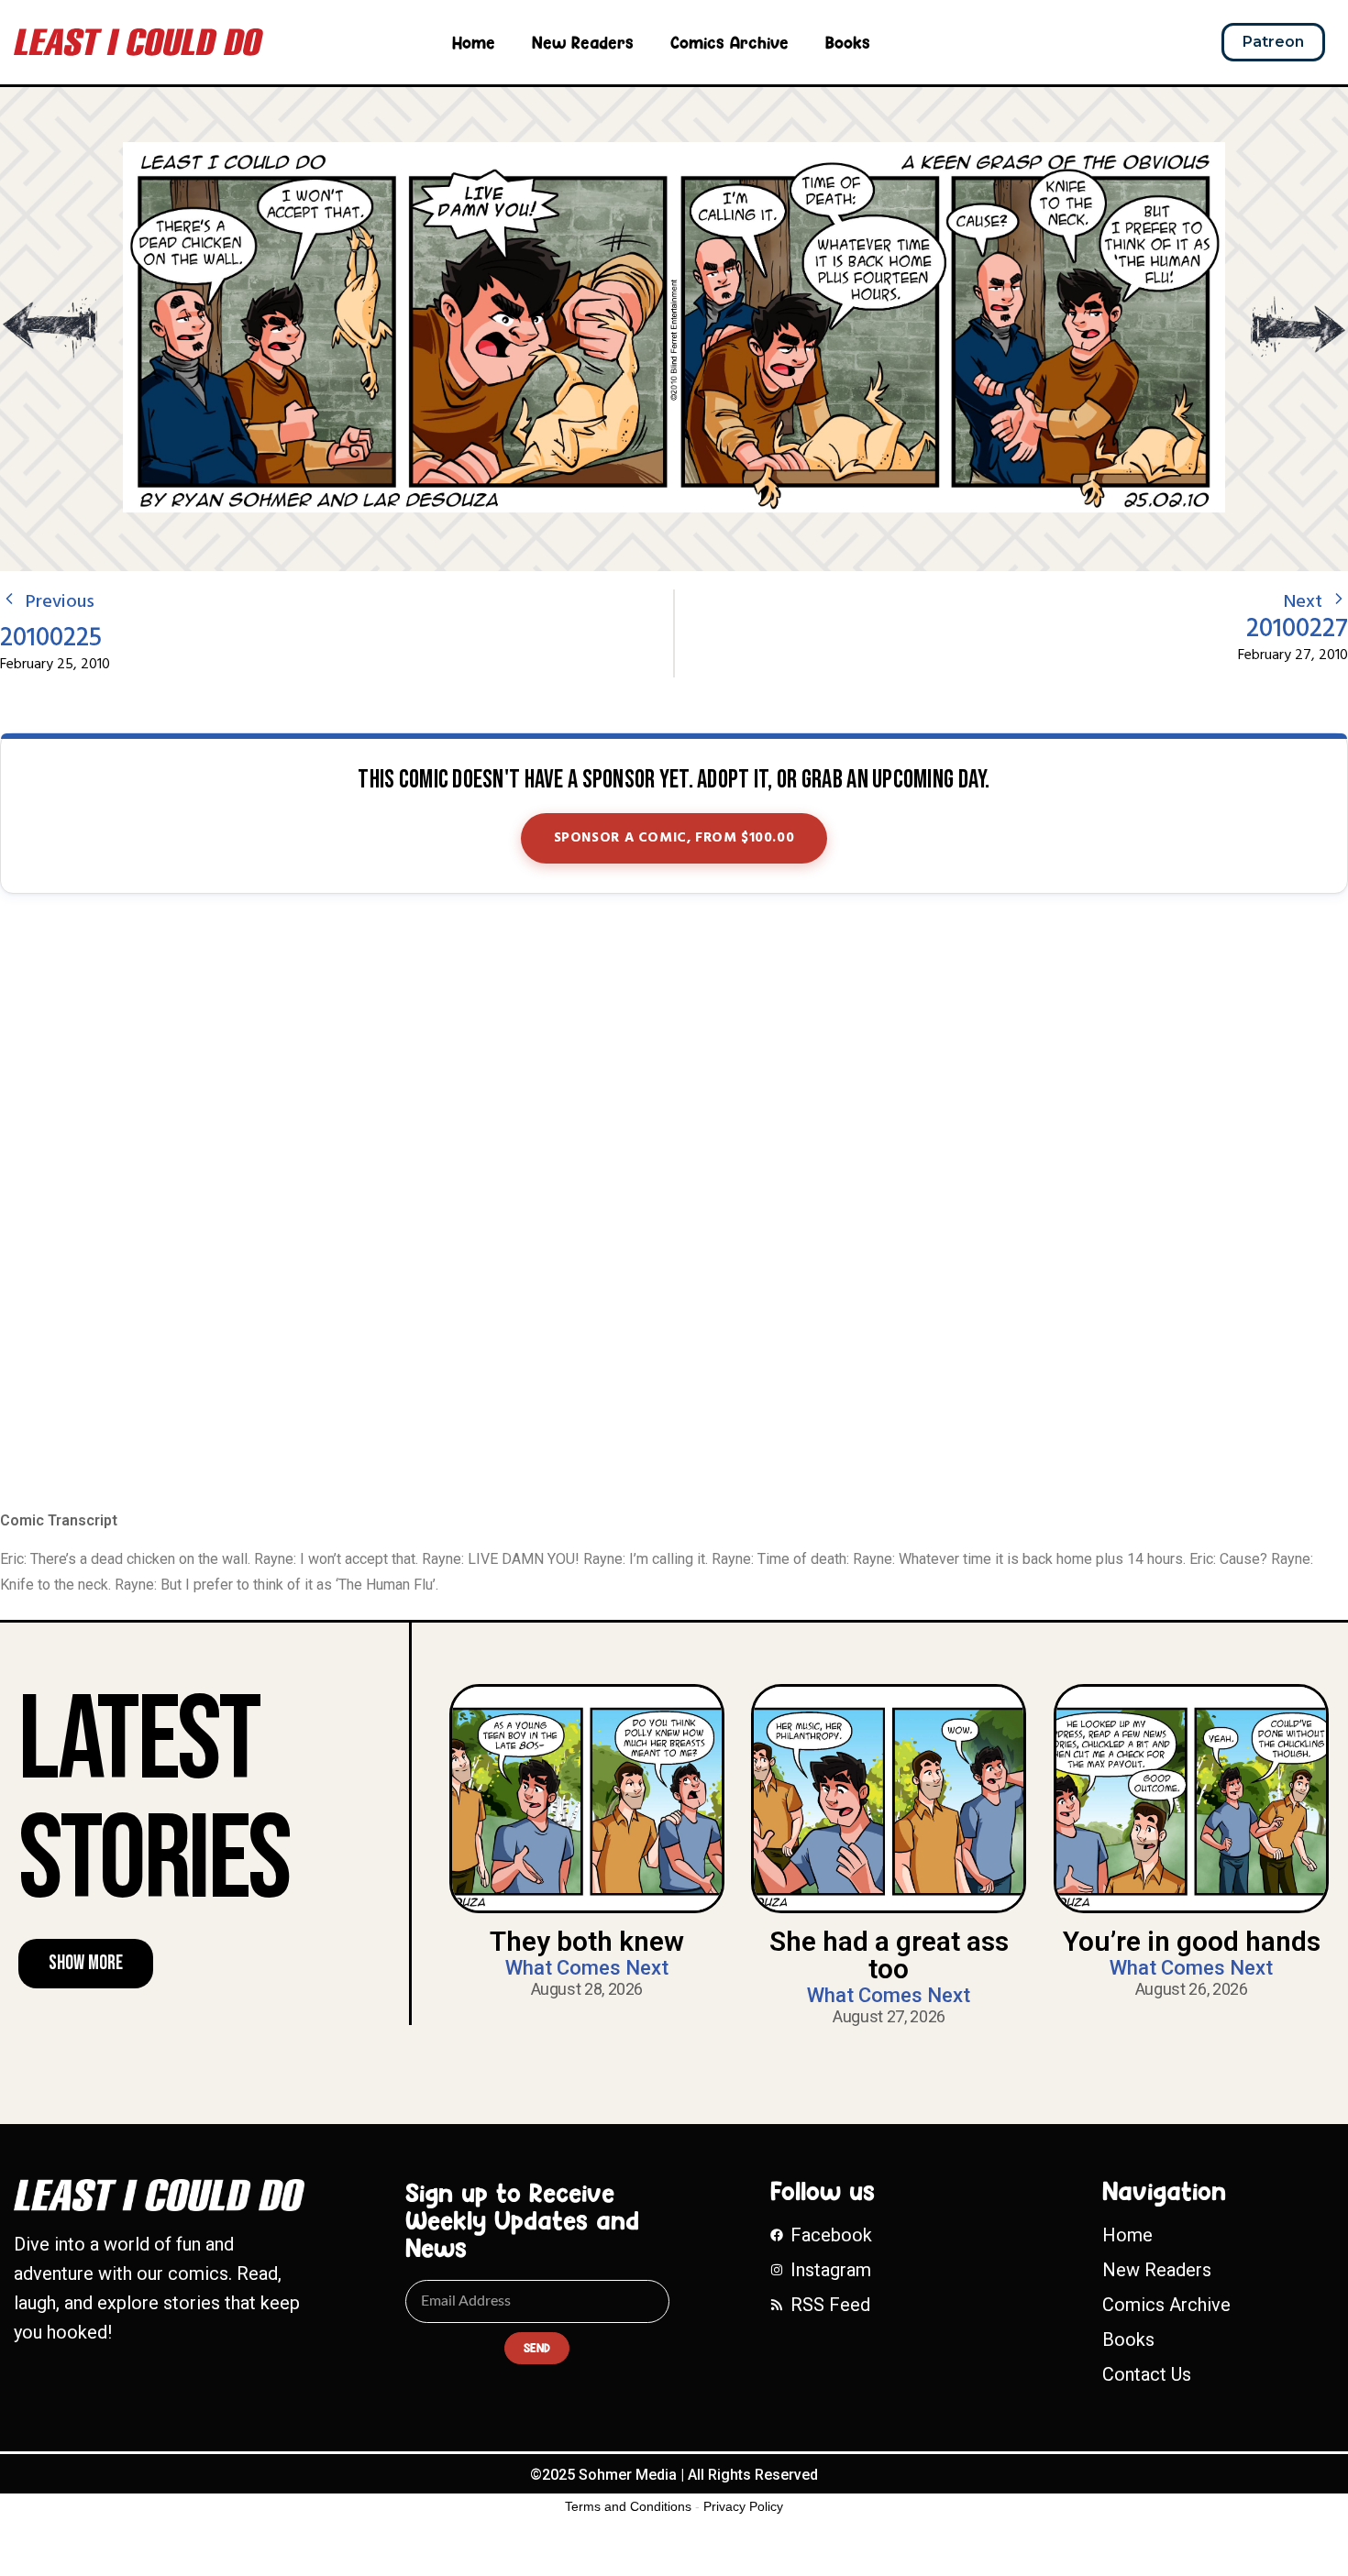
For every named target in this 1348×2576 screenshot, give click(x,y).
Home (474, 42)
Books (848, 42)
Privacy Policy (743, 2506)
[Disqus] (674, 1204)
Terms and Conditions (628, 2506)
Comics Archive (729, 42)
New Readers (583, 42)
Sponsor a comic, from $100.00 (674, 838)
